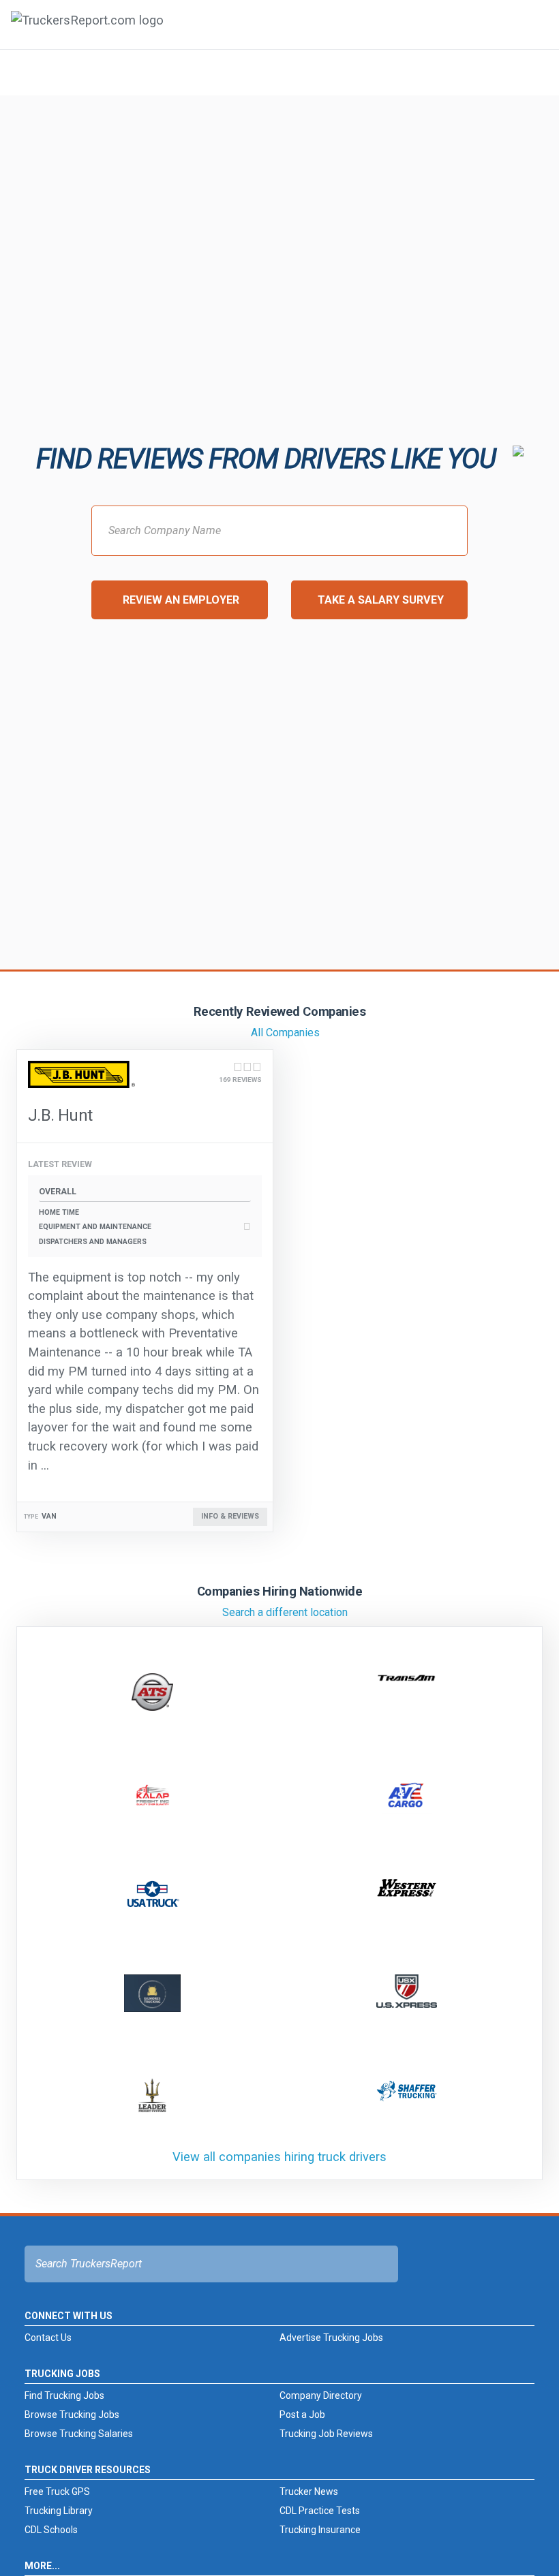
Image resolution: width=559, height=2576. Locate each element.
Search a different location (285, 1612)
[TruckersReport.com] (87, 30)
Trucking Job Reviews (326, 2434)
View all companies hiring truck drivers (279, 2157)
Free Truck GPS (57, 2492)
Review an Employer (181, 600)
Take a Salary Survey (381, 600)
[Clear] (531, 72)
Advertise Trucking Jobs (331, 2338)
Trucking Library (59, 2511)
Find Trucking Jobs (64, 2395)
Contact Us (48, 2338)
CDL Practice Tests (320, 2511)
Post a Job (302, 2415)
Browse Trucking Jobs (72, 2415)
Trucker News (309, 2492)
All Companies (285, 1033)
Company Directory (321, 2395)
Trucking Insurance (320, 2530)
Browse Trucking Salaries (79, 2434)
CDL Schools (51, 2530)
